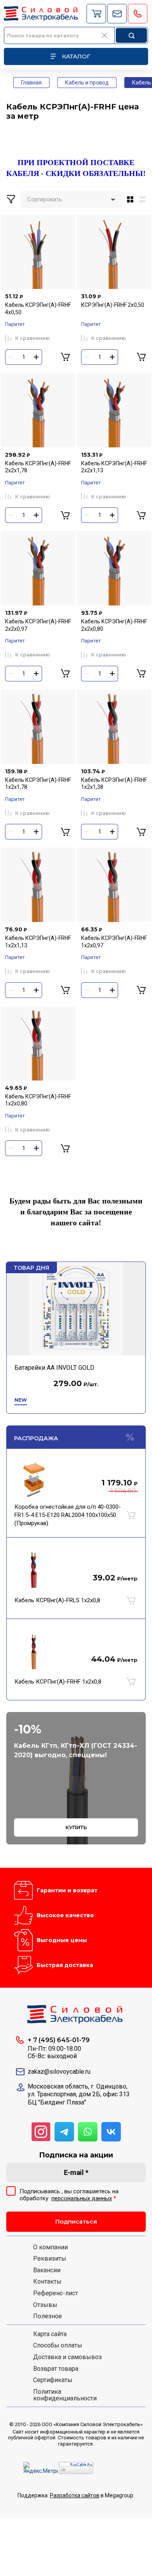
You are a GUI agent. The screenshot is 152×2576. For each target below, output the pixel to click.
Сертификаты (53, 2380)
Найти (131, 35)
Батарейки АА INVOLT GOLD (54, 1368)
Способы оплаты (58, 2345)
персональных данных (82, 2198)
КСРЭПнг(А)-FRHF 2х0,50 (113, 305)
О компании (50, 2247)
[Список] (144, 199)
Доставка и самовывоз (67, 2357)
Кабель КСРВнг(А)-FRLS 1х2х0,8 (57, 1600)
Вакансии (47, 2270)
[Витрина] (129, 199)
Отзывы (45, 2305)
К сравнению (33, 338)
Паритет (15, 324)
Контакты (47, 2282)
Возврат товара (56, 2369)
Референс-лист (56, 2293)
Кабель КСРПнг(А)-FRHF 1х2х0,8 (58, 1682)
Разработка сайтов (75, 2495)
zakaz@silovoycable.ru (59, 2072)
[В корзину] (131, 1515)
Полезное (48, 2316)
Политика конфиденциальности (65, 2395)
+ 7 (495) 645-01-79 (59, 2040)
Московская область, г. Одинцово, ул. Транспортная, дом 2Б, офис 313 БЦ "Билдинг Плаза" (79, 2095)
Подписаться (76, 2221)
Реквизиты (50, 2259)
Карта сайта (50, 2334)
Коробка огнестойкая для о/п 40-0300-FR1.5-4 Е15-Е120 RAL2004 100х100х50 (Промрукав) (68, 1515)
